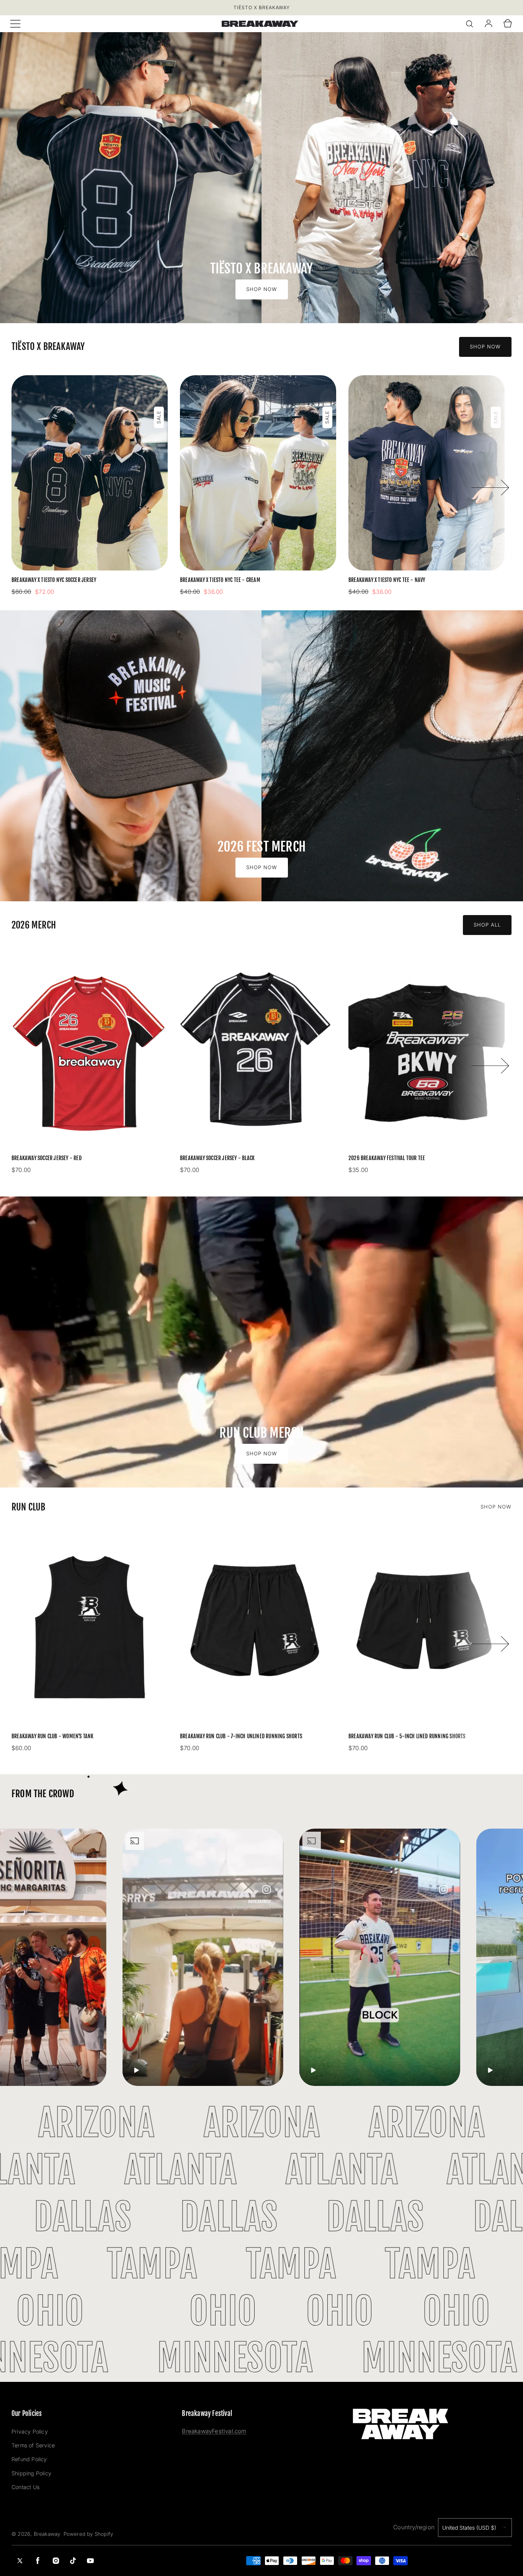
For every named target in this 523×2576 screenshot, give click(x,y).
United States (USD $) (469, 2528)
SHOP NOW (496, 1507)
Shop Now (262, 289)
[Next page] (490, 486)
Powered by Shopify (88, 2534)
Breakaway (47, 2534)
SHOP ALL (487, 925)
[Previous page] (40, 486)
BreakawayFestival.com (214, 2431)
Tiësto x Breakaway (262, 7)
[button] (15, 24)
